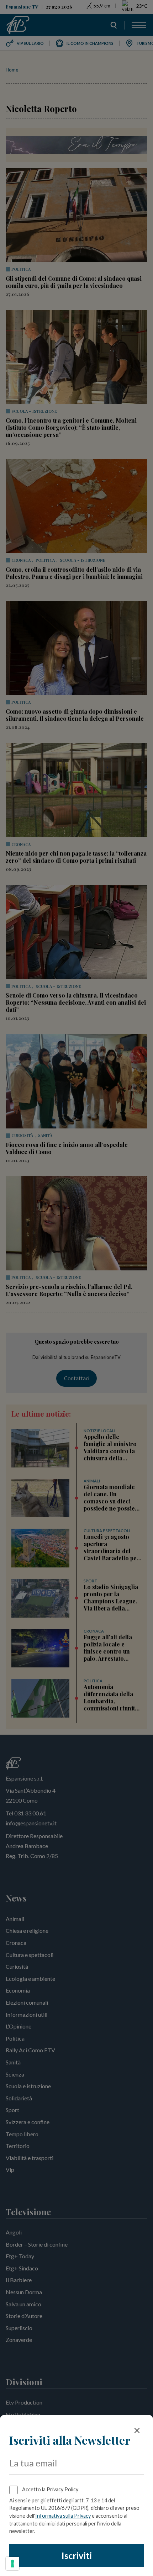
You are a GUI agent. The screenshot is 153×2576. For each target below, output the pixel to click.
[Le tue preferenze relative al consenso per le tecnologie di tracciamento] (12, 2564)
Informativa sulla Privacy (63, 2516)
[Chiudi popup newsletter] (137, 2430)
